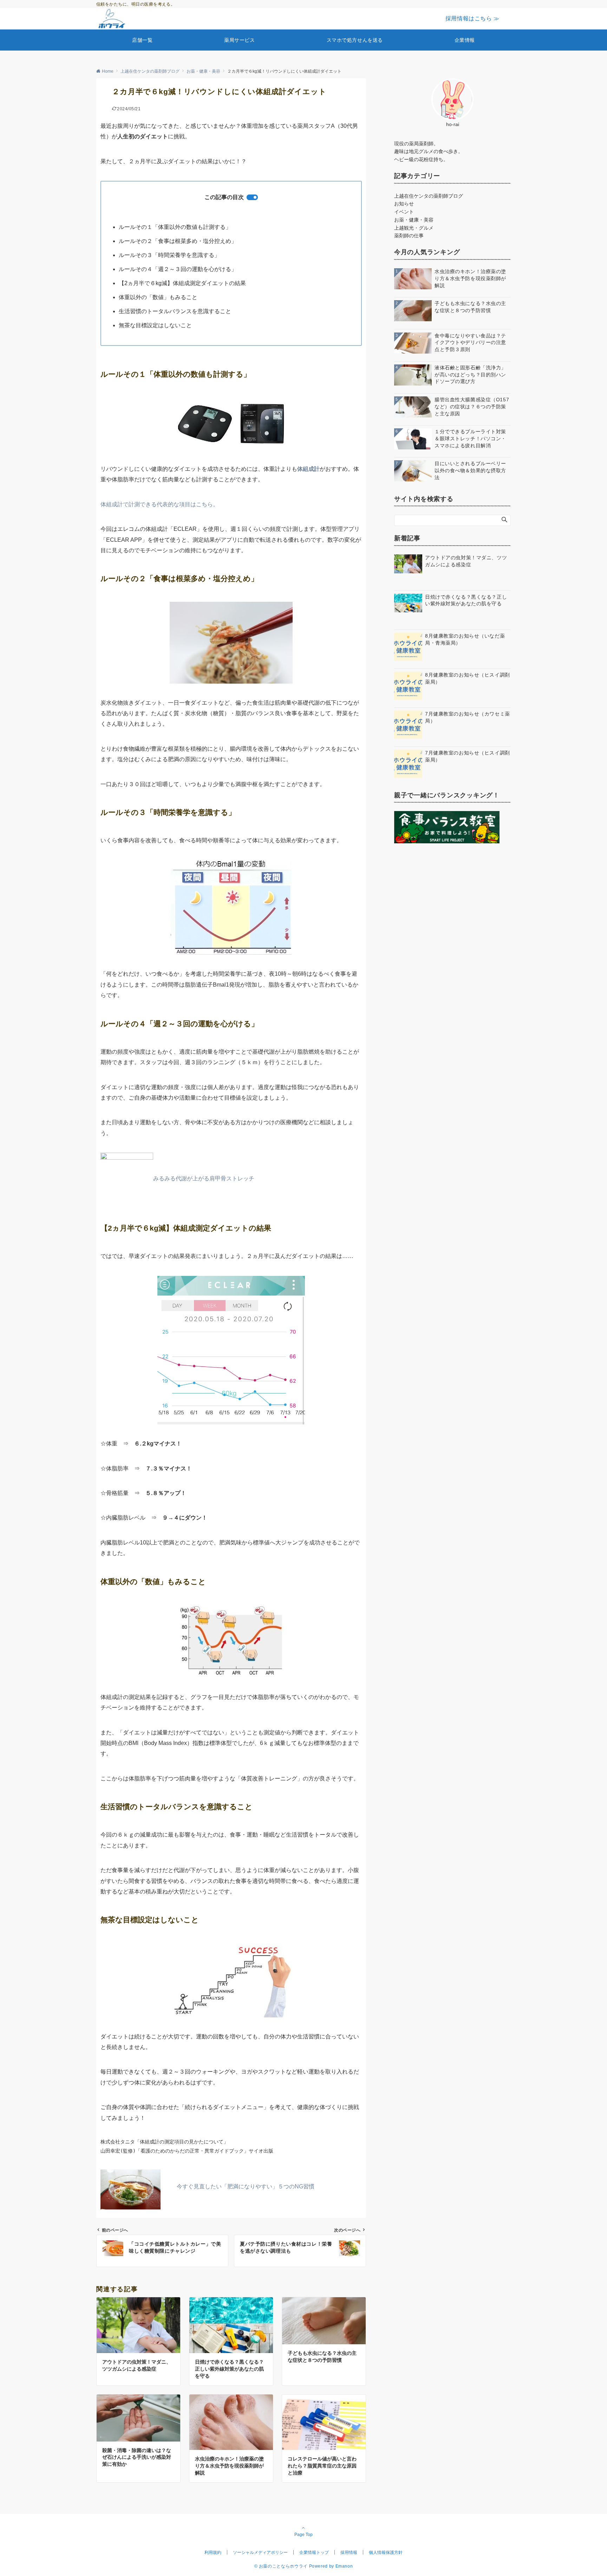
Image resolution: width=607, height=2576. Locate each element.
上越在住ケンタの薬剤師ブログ (429, 196)
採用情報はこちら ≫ (472, 18)
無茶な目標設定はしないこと (155, 325)
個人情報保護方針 (386, 2552)
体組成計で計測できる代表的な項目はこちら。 (159, 504)
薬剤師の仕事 (409, 236)
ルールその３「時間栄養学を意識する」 (169, 255)
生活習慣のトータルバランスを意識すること (175, 311)
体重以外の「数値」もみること (158, 297)
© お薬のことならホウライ (281, 2566)
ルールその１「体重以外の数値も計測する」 (175, 227)
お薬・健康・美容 (414, 220)
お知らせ (404, 204)
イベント (404, 212)
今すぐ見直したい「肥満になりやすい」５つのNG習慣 (246, 2186)
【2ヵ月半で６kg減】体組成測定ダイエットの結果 (182, 283)
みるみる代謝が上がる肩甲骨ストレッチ (204, 1178)
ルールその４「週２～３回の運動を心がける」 (178, 269)
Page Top (303, 2534)
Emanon (344, 2566)
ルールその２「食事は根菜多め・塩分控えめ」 (178, 241)
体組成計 (308, 469)
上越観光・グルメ (414, 228)
